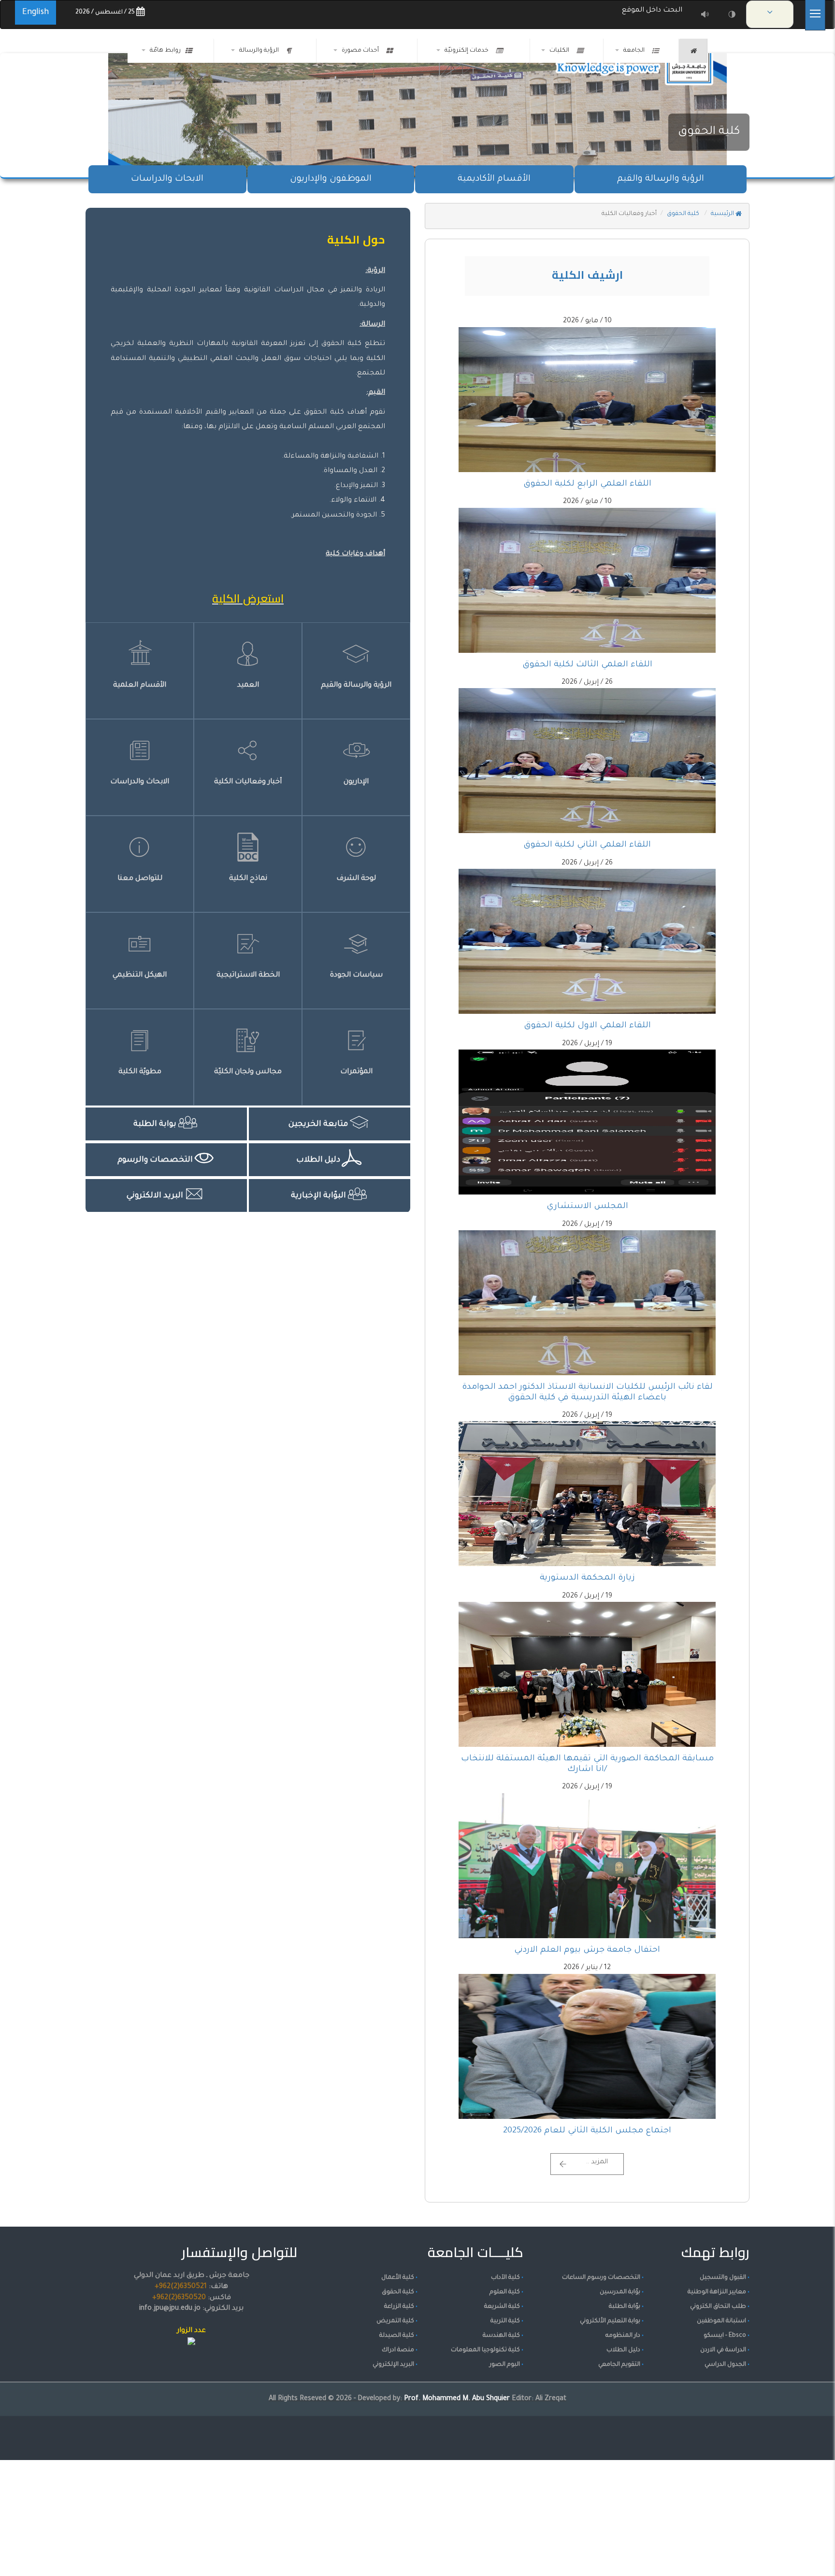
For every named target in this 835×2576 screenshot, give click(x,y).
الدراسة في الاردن (723, 2350)
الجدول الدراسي (725, 2365)
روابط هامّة (165, 51)
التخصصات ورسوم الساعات (601, 2278)
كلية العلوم (505, 2292)
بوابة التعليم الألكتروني (610, 2321)
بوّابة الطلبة (625, 2307)
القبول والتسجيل (723, 2278)
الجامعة (635, 51)
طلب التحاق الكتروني (718, 2307)
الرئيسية (723, 214)
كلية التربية (505, 2321)
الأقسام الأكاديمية (494, 179)
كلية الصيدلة (397, 2336)
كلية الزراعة (399, 2307)
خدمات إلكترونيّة (468, 51)
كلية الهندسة (501, 2336)
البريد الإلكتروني (393, 2365)
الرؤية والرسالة (260, 51)
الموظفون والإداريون (331, 179)
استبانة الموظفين (721, 2321)
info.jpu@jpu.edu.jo (170, 2309)
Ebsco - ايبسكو (725, 2336)
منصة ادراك (398, 2350)
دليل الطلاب (623, 2350)
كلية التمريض (395, 2321)
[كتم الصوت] (705, 14)
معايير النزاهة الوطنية (717, 2292)
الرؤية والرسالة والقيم (661, 179)
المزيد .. (597, 2162)
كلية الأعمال (398, 2278)
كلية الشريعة (502, 2307)
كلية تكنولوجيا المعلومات (485, 2350)
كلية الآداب (505, 2278)
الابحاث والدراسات (167, 179)
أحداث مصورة (362, 51)
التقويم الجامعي (619, 2365)
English (36, 13)
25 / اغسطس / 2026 (106, 13)
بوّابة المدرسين (620, 2292)
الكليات (561, 51)
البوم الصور (505, 2365)
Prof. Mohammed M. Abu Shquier (458, 2399)
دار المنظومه (623, 2336)
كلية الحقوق (709, 132)
